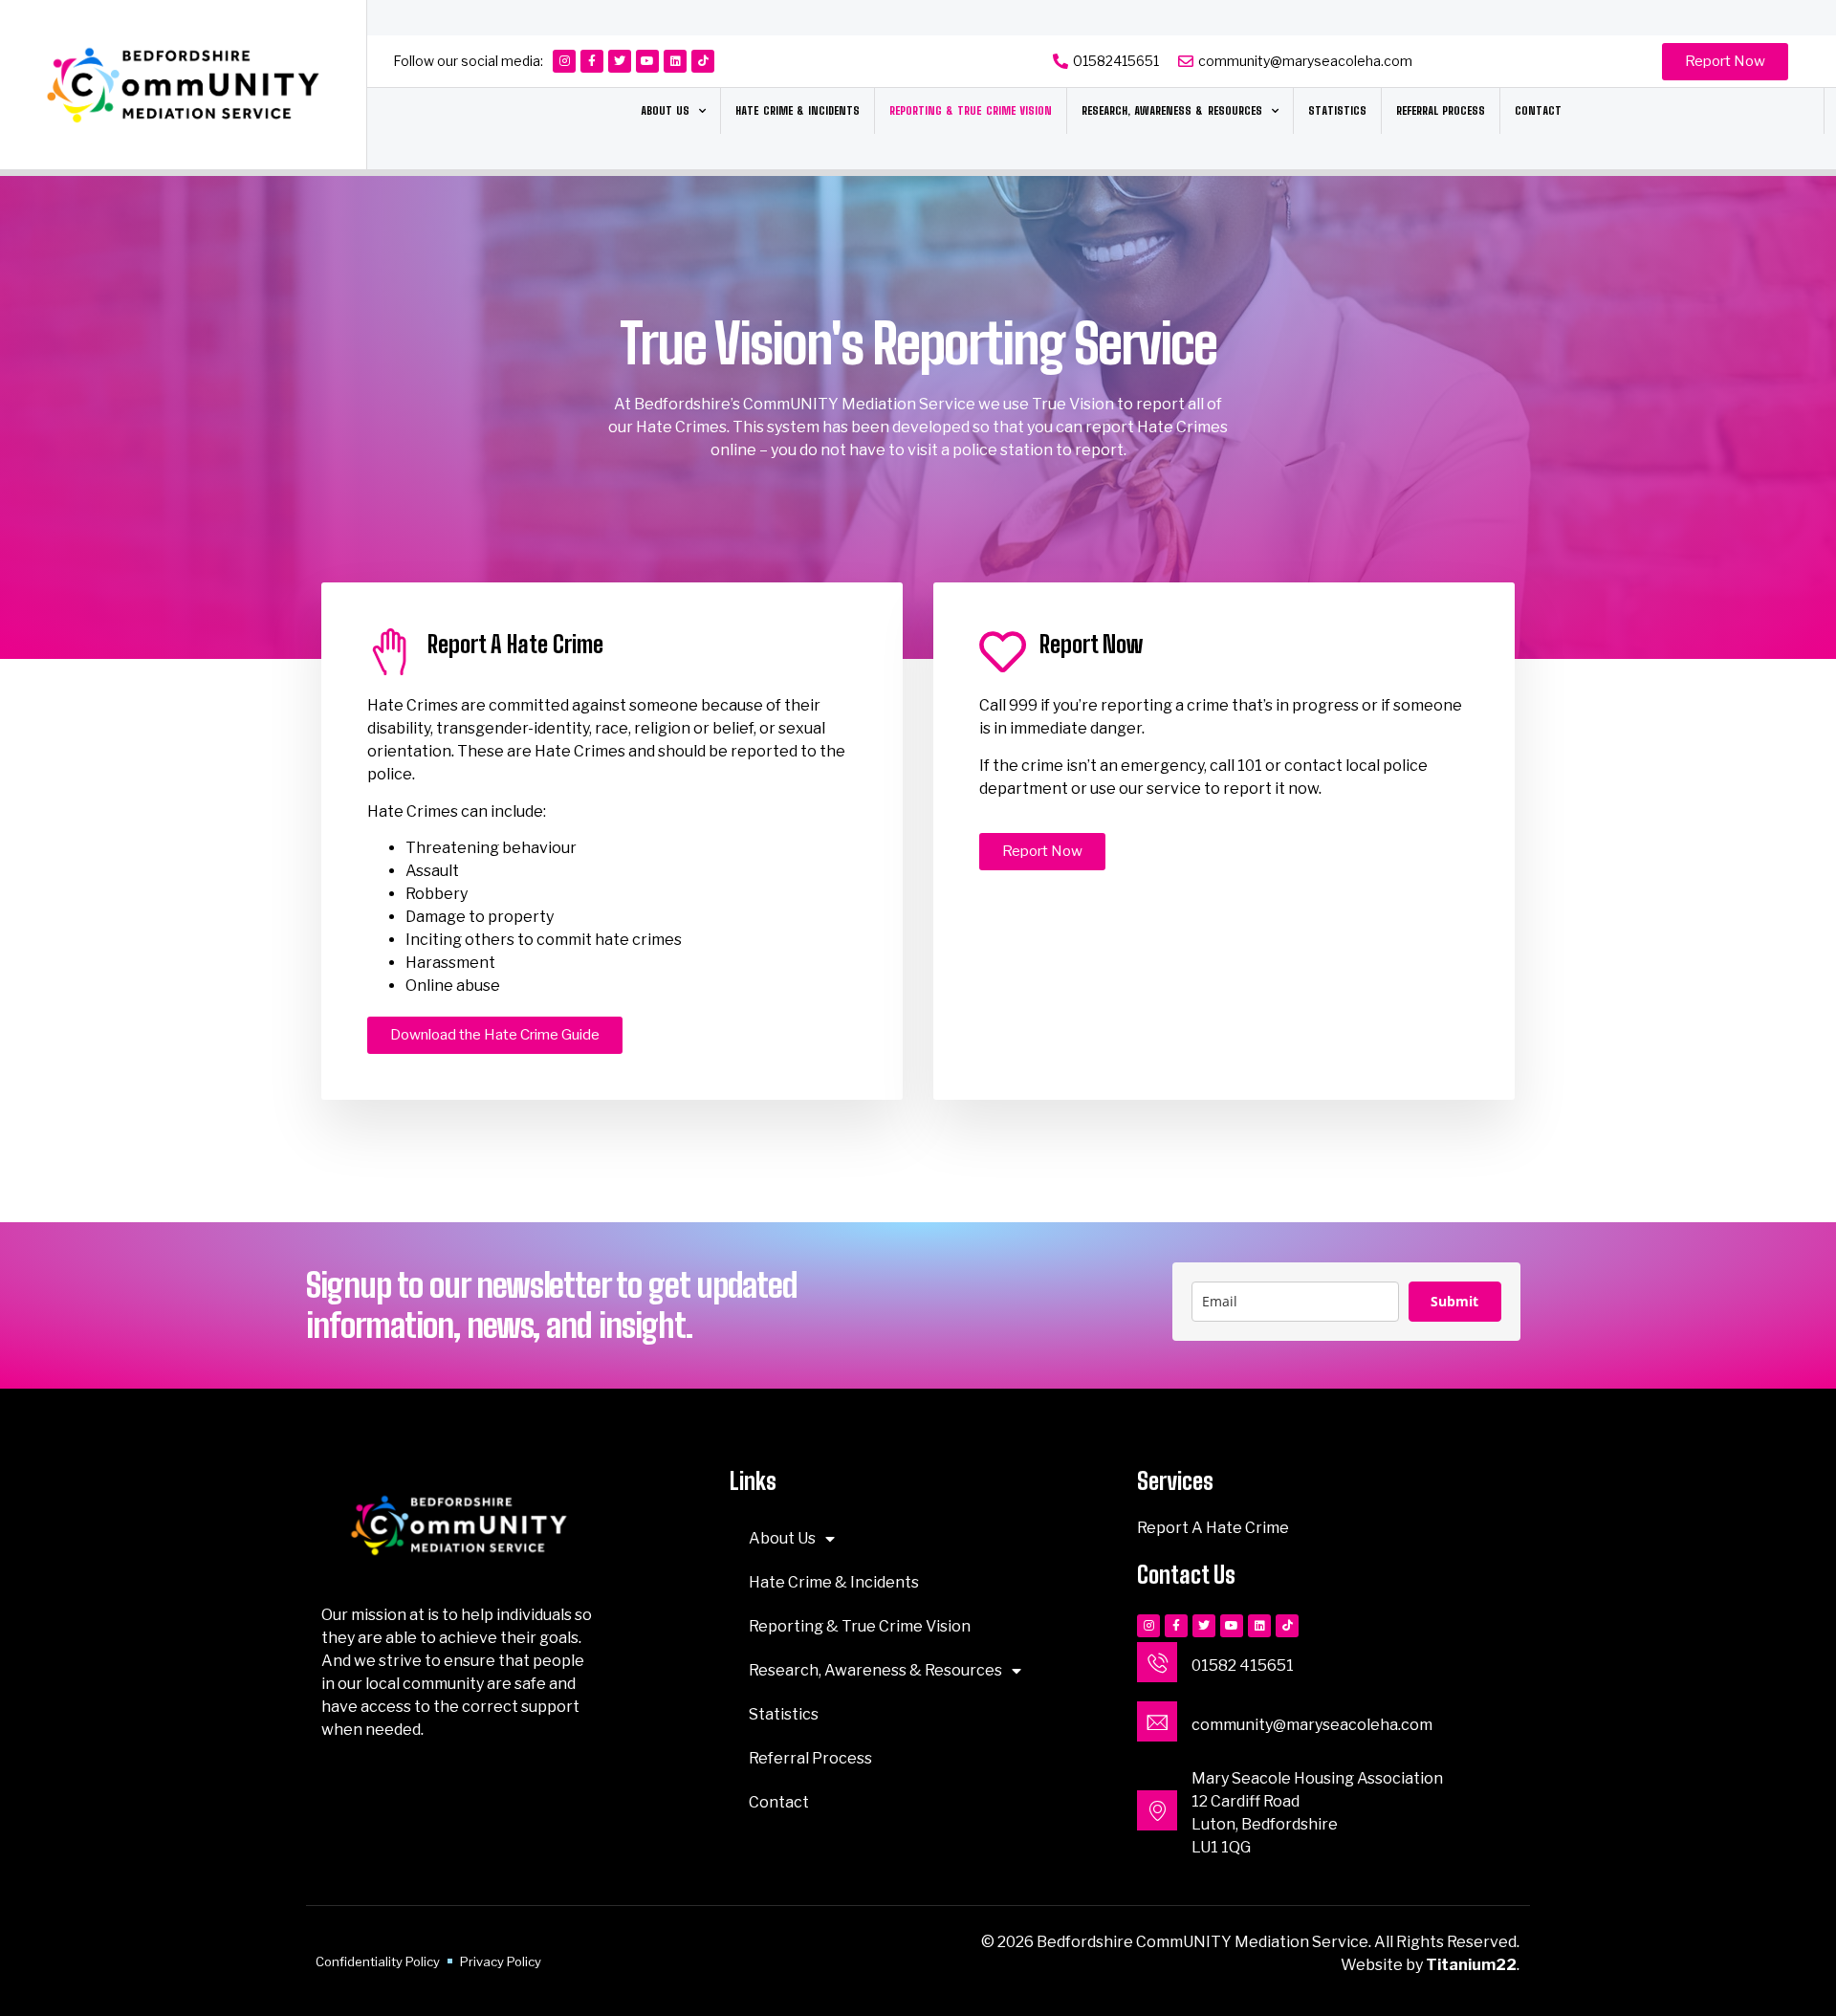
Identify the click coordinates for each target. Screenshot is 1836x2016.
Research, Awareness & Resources (1172, 110)
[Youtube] (647, 61)
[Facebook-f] (592, 61)
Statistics (1337, 110)
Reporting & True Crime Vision (971, 110)
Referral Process (1441, 110)
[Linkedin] (675, 61)
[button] (1725, 62)
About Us (665, 110)
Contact (1538, 110)
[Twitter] (620, 61)
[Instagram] (564, 61)
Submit (1454, 1301)
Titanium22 (1471, 1965)
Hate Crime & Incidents (798, 110)
